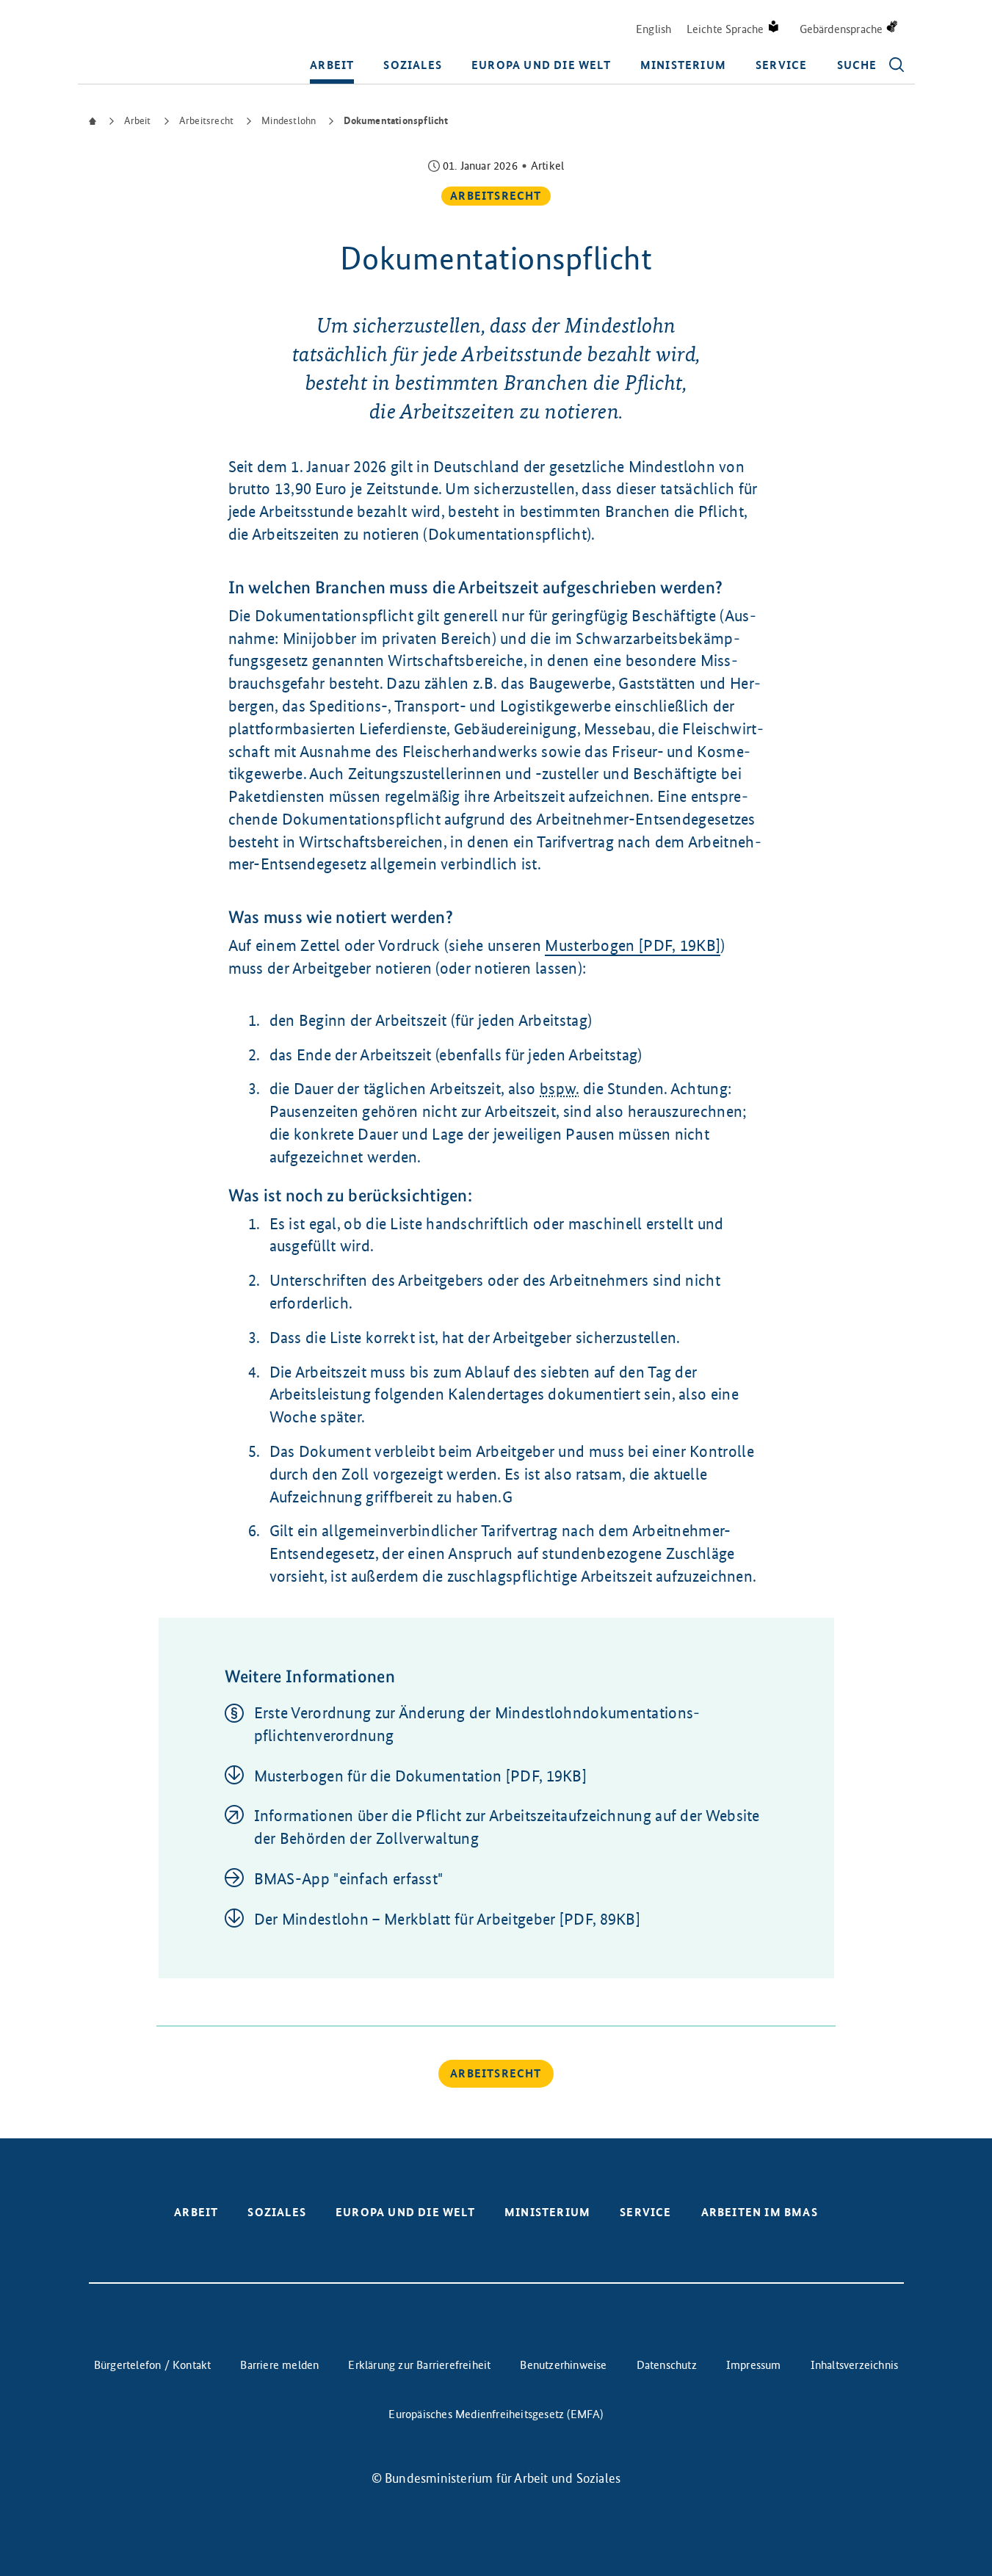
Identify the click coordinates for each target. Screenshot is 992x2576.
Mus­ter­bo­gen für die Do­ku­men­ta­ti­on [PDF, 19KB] (421, 1776)
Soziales (413, 65)
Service (781, 65)
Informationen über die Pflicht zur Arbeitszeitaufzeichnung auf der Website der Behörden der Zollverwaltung (507, 1827)
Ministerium (683, 65)
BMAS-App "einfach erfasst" (349, 1879)
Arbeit (332, 65)
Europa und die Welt (541, 65)
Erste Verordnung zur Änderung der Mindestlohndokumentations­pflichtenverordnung (477, 1724)
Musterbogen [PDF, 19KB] (633, 945)
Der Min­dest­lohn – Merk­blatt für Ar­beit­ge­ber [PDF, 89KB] (448, 1919)
